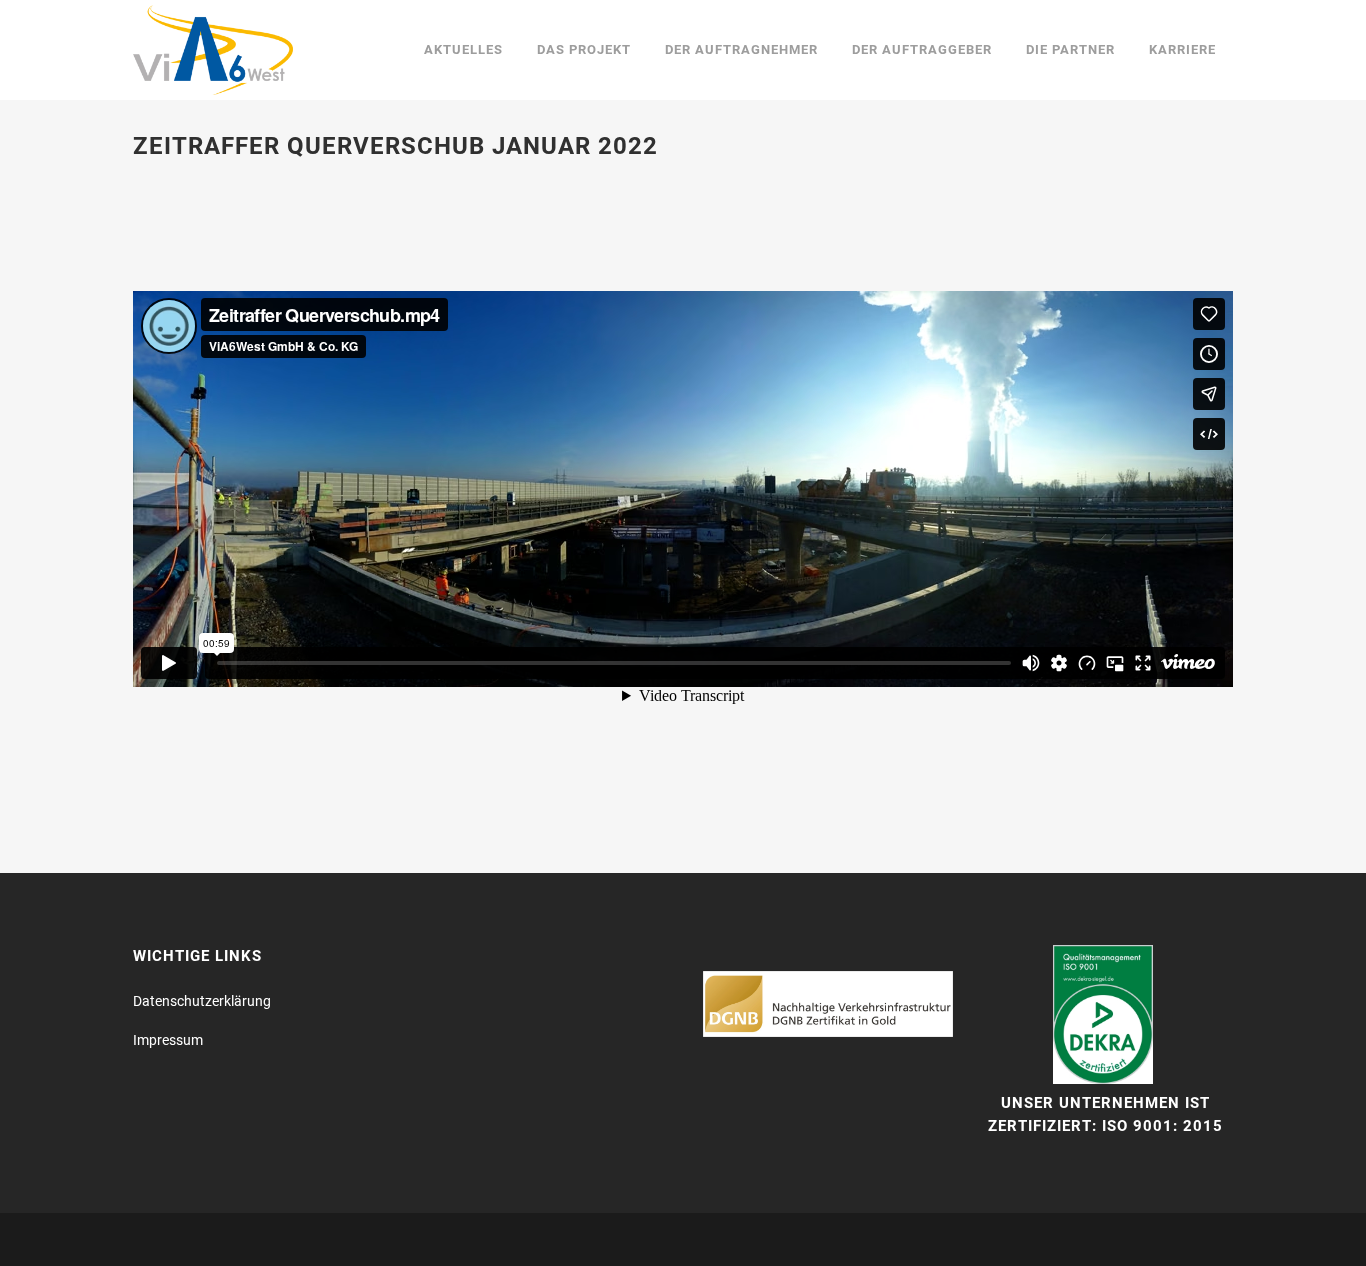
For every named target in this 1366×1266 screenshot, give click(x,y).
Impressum (168, 1040)
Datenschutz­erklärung (202, 1001)
